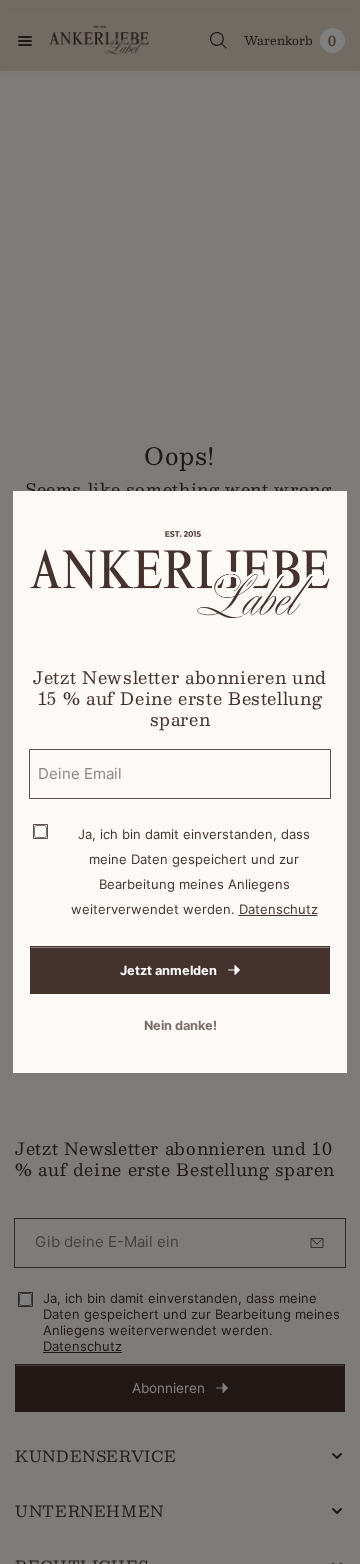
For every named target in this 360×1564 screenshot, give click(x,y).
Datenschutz (278, 909)
